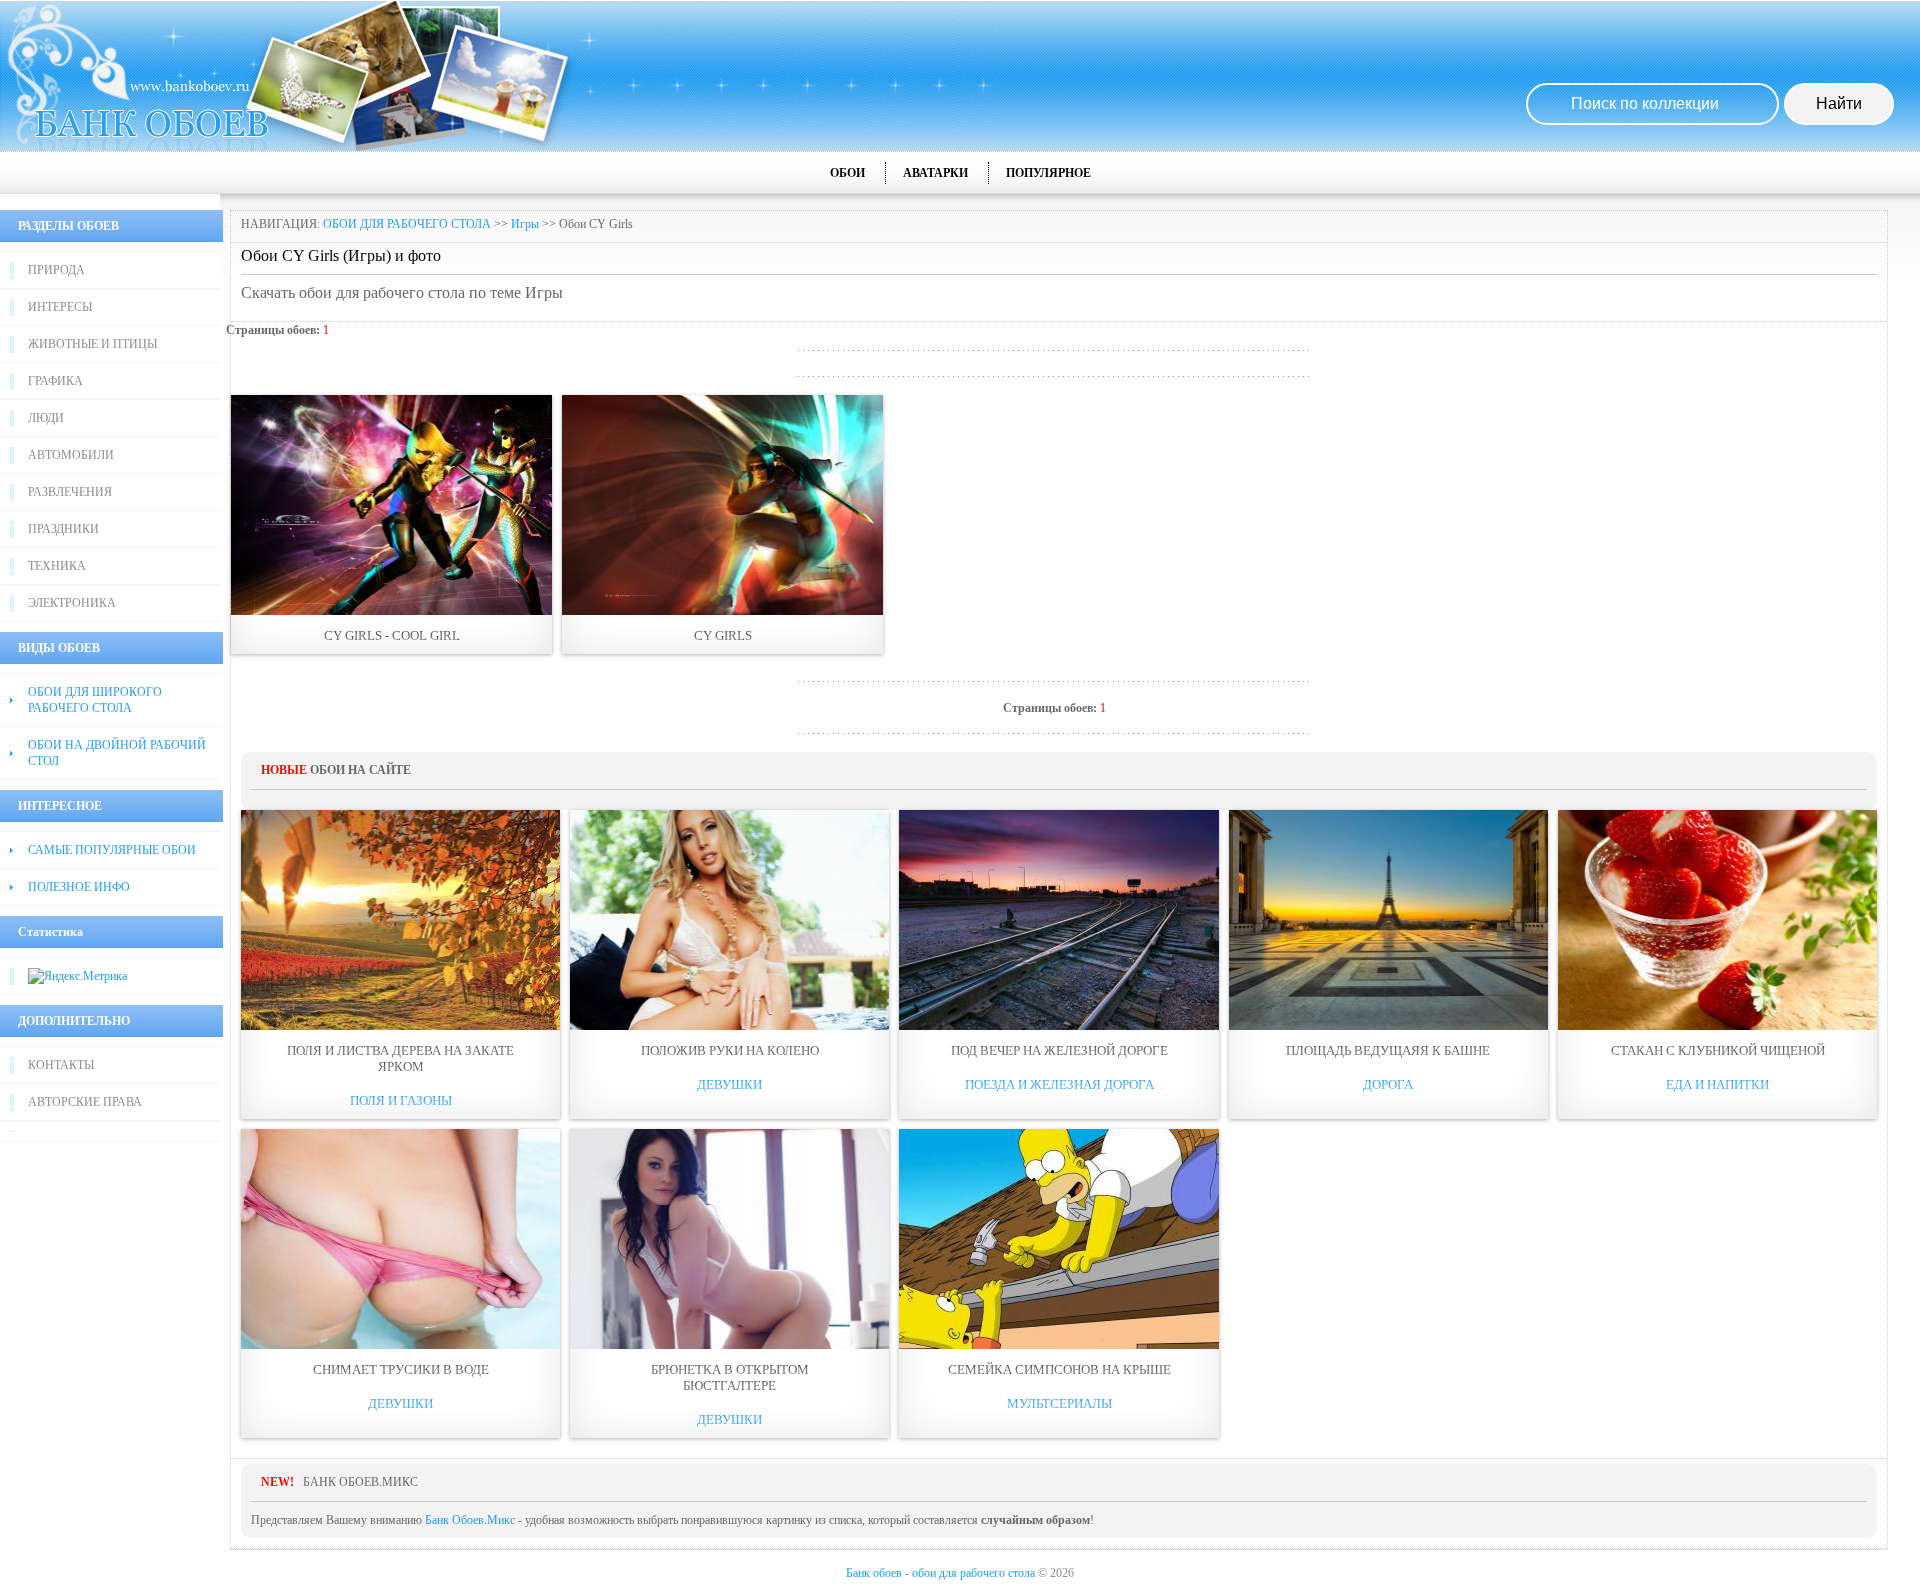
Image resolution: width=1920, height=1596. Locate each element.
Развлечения (70, 492)
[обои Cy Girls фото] (722, 505)
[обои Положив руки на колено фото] (729, 920)
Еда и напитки (1717, 1084)
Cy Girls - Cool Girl (392, 635)
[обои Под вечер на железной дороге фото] (1058, 920)
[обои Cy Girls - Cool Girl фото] (391, 505)
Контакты (61, 1065)
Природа (56, 270)
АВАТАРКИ (935, 173)
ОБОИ (847, 173)
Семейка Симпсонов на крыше (1059, 1369)
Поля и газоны (401, 1100)
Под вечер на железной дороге (1059, 1050)
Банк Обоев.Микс (470, 1520)
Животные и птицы (92, 344)
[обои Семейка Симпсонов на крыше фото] (1058, 1239)
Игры (525, 224)
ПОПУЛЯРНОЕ (1048, 173)
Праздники (63, 529)
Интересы (60, 307)
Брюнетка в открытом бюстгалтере (730, 1377)
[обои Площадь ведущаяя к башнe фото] (1388, 920)
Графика (55, 381)
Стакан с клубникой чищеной (1718, 1050)
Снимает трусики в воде (401, 1369)
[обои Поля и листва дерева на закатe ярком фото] (400, 920)
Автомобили (71, 455)
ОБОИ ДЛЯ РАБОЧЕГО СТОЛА (407, 224)
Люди (46, 418)
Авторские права (85, 1102)
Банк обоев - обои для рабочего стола (940, 1573)
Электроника (72, 603)
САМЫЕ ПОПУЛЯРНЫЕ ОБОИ (112, 850)
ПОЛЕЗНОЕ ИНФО (79, 887)
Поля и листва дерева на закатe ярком (400, 1058)
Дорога (1388, 1084)
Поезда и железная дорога (1059, 1084)
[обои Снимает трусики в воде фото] (400, 1239)
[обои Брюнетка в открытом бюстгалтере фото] (729, 1239)
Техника (57, 566)
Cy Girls (723, 635)
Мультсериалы (1059, 1403)
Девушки (729, 1084)
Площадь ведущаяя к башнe (1388, 1050)
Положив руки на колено (730, 1050)
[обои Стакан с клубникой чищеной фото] (1717, 920)
